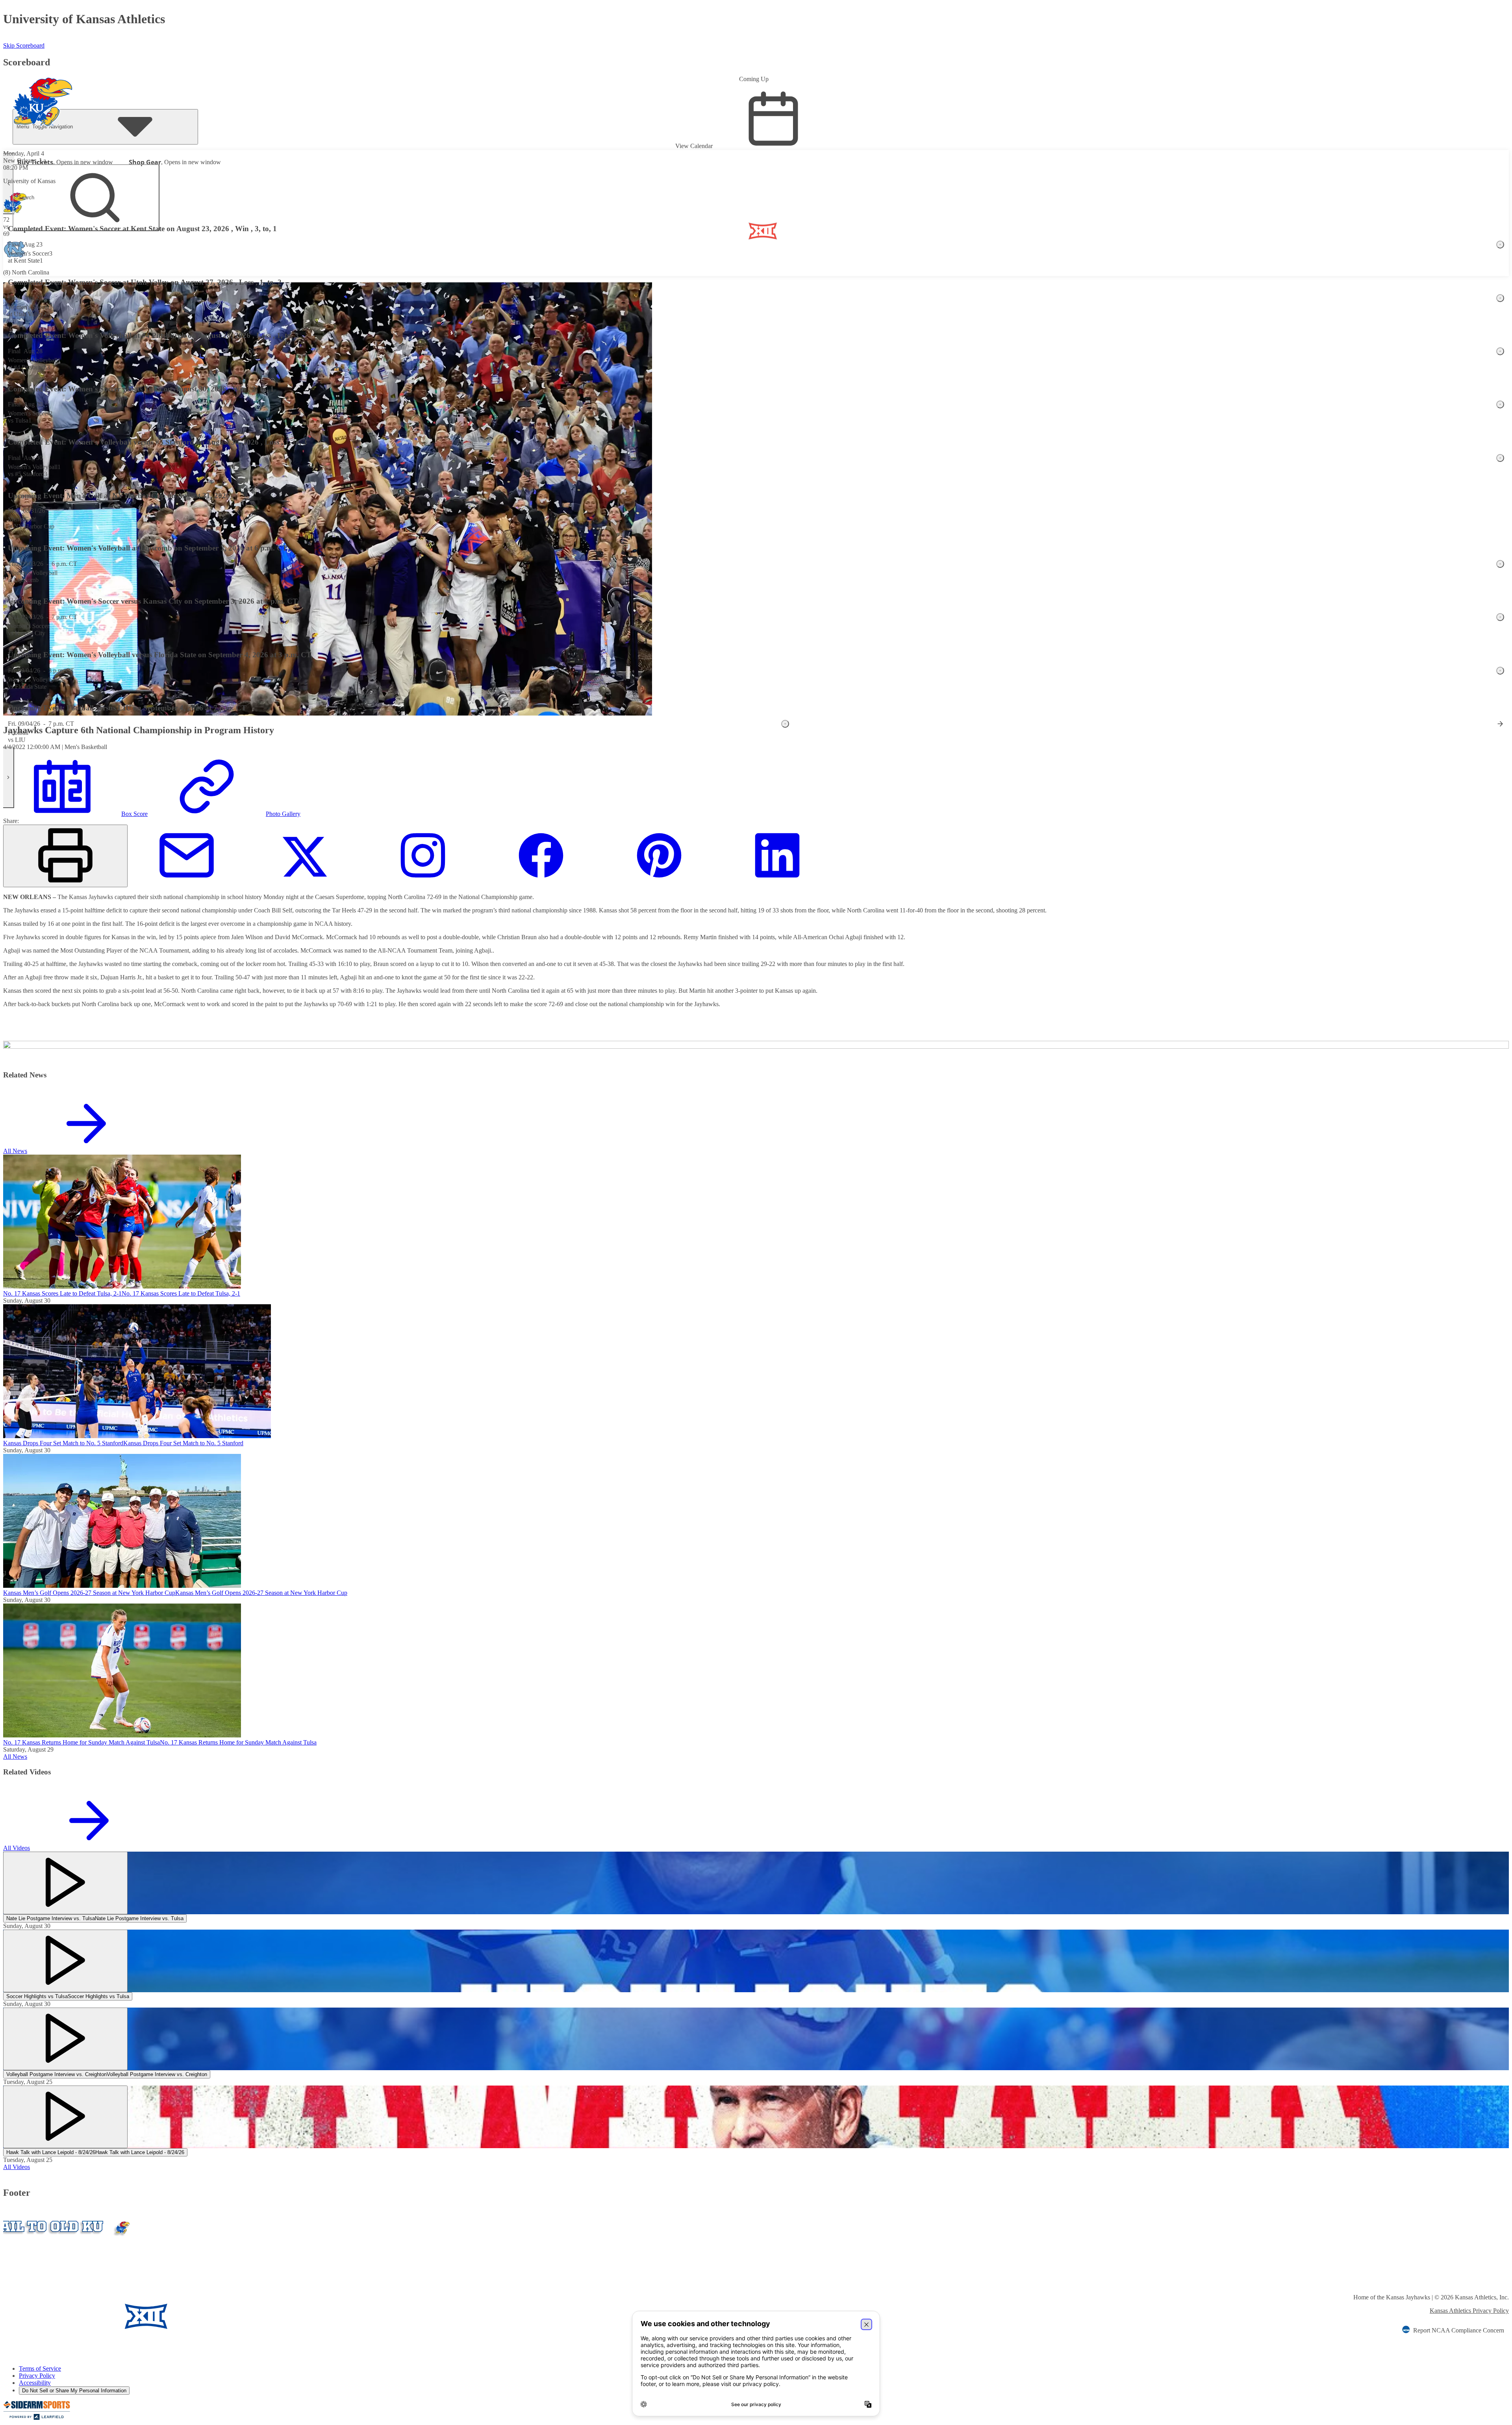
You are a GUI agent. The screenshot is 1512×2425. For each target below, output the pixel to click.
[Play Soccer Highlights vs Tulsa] (65, 1961)
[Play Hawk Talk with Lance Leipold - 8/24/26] (65, 2117)
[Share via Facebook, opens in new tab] (541, 883)
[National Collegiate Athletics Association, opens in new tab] (276, 2317)
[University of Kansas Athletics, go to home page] (43, 91)
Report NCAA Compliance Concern (1459, 2330)
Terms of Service (40, 2368)
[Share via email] (187, 883)
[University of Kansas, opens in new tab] (50, 2317)
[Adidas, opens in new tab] (215, 2317)
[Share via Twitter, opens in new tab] (305, 883)
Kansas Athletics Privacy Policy (1469, 2311)
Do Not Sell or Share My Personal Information (74, 2391)
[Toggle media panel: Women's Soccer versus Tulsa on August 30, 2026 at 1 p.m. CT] (1500, 404)
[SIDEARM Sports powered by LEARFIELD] (37, 2418)
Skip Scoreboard (24, 45)
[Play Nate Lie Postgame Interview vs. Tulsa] (65, 1883)
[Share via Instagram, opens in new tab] (423, 883)
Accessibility (35, 2383)
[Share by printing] (65, 856)
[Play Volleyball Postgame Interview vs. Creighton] (65, 2039)
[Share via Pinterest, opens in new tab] (659, 883)
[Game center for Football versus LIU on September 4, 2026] (1500, 724)
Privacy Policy (37, 2376)
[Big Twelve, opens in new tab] (146, 2317)
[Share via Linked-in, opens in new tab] (777, 883)
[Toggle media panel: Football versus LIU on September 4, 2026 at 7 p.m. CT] (785, 724)
